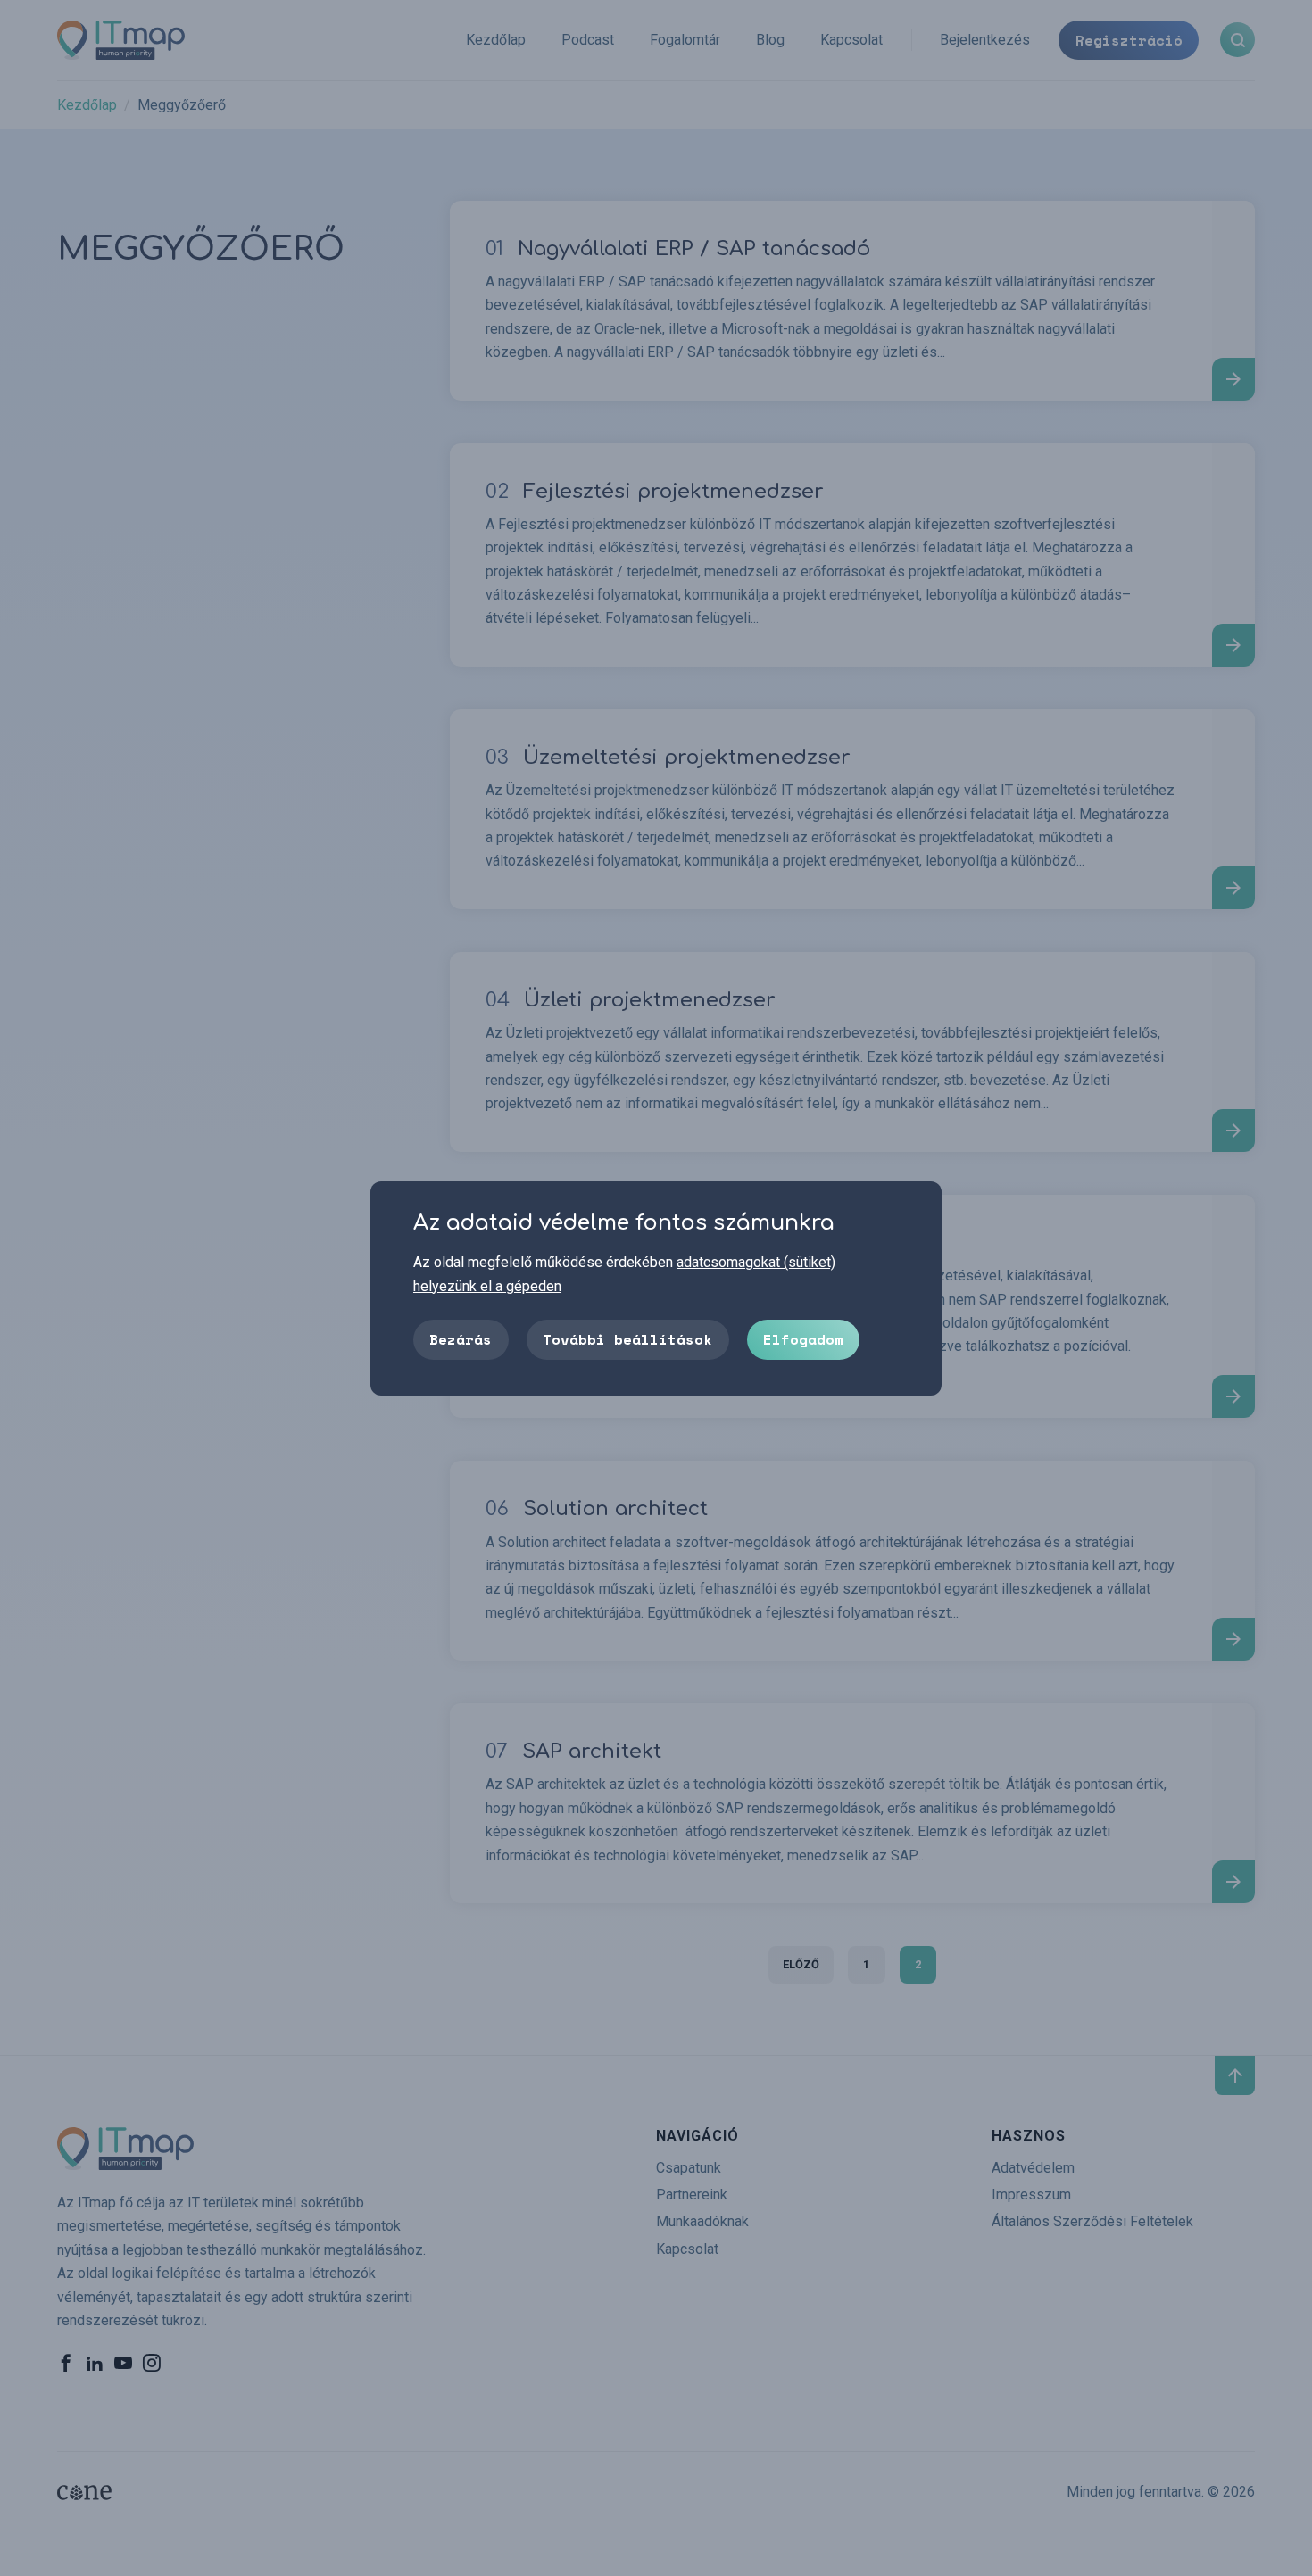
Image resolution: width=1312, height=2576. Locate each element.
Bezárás (461, 1338)
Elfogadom (803, 1338)
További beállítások (627, 1338)
